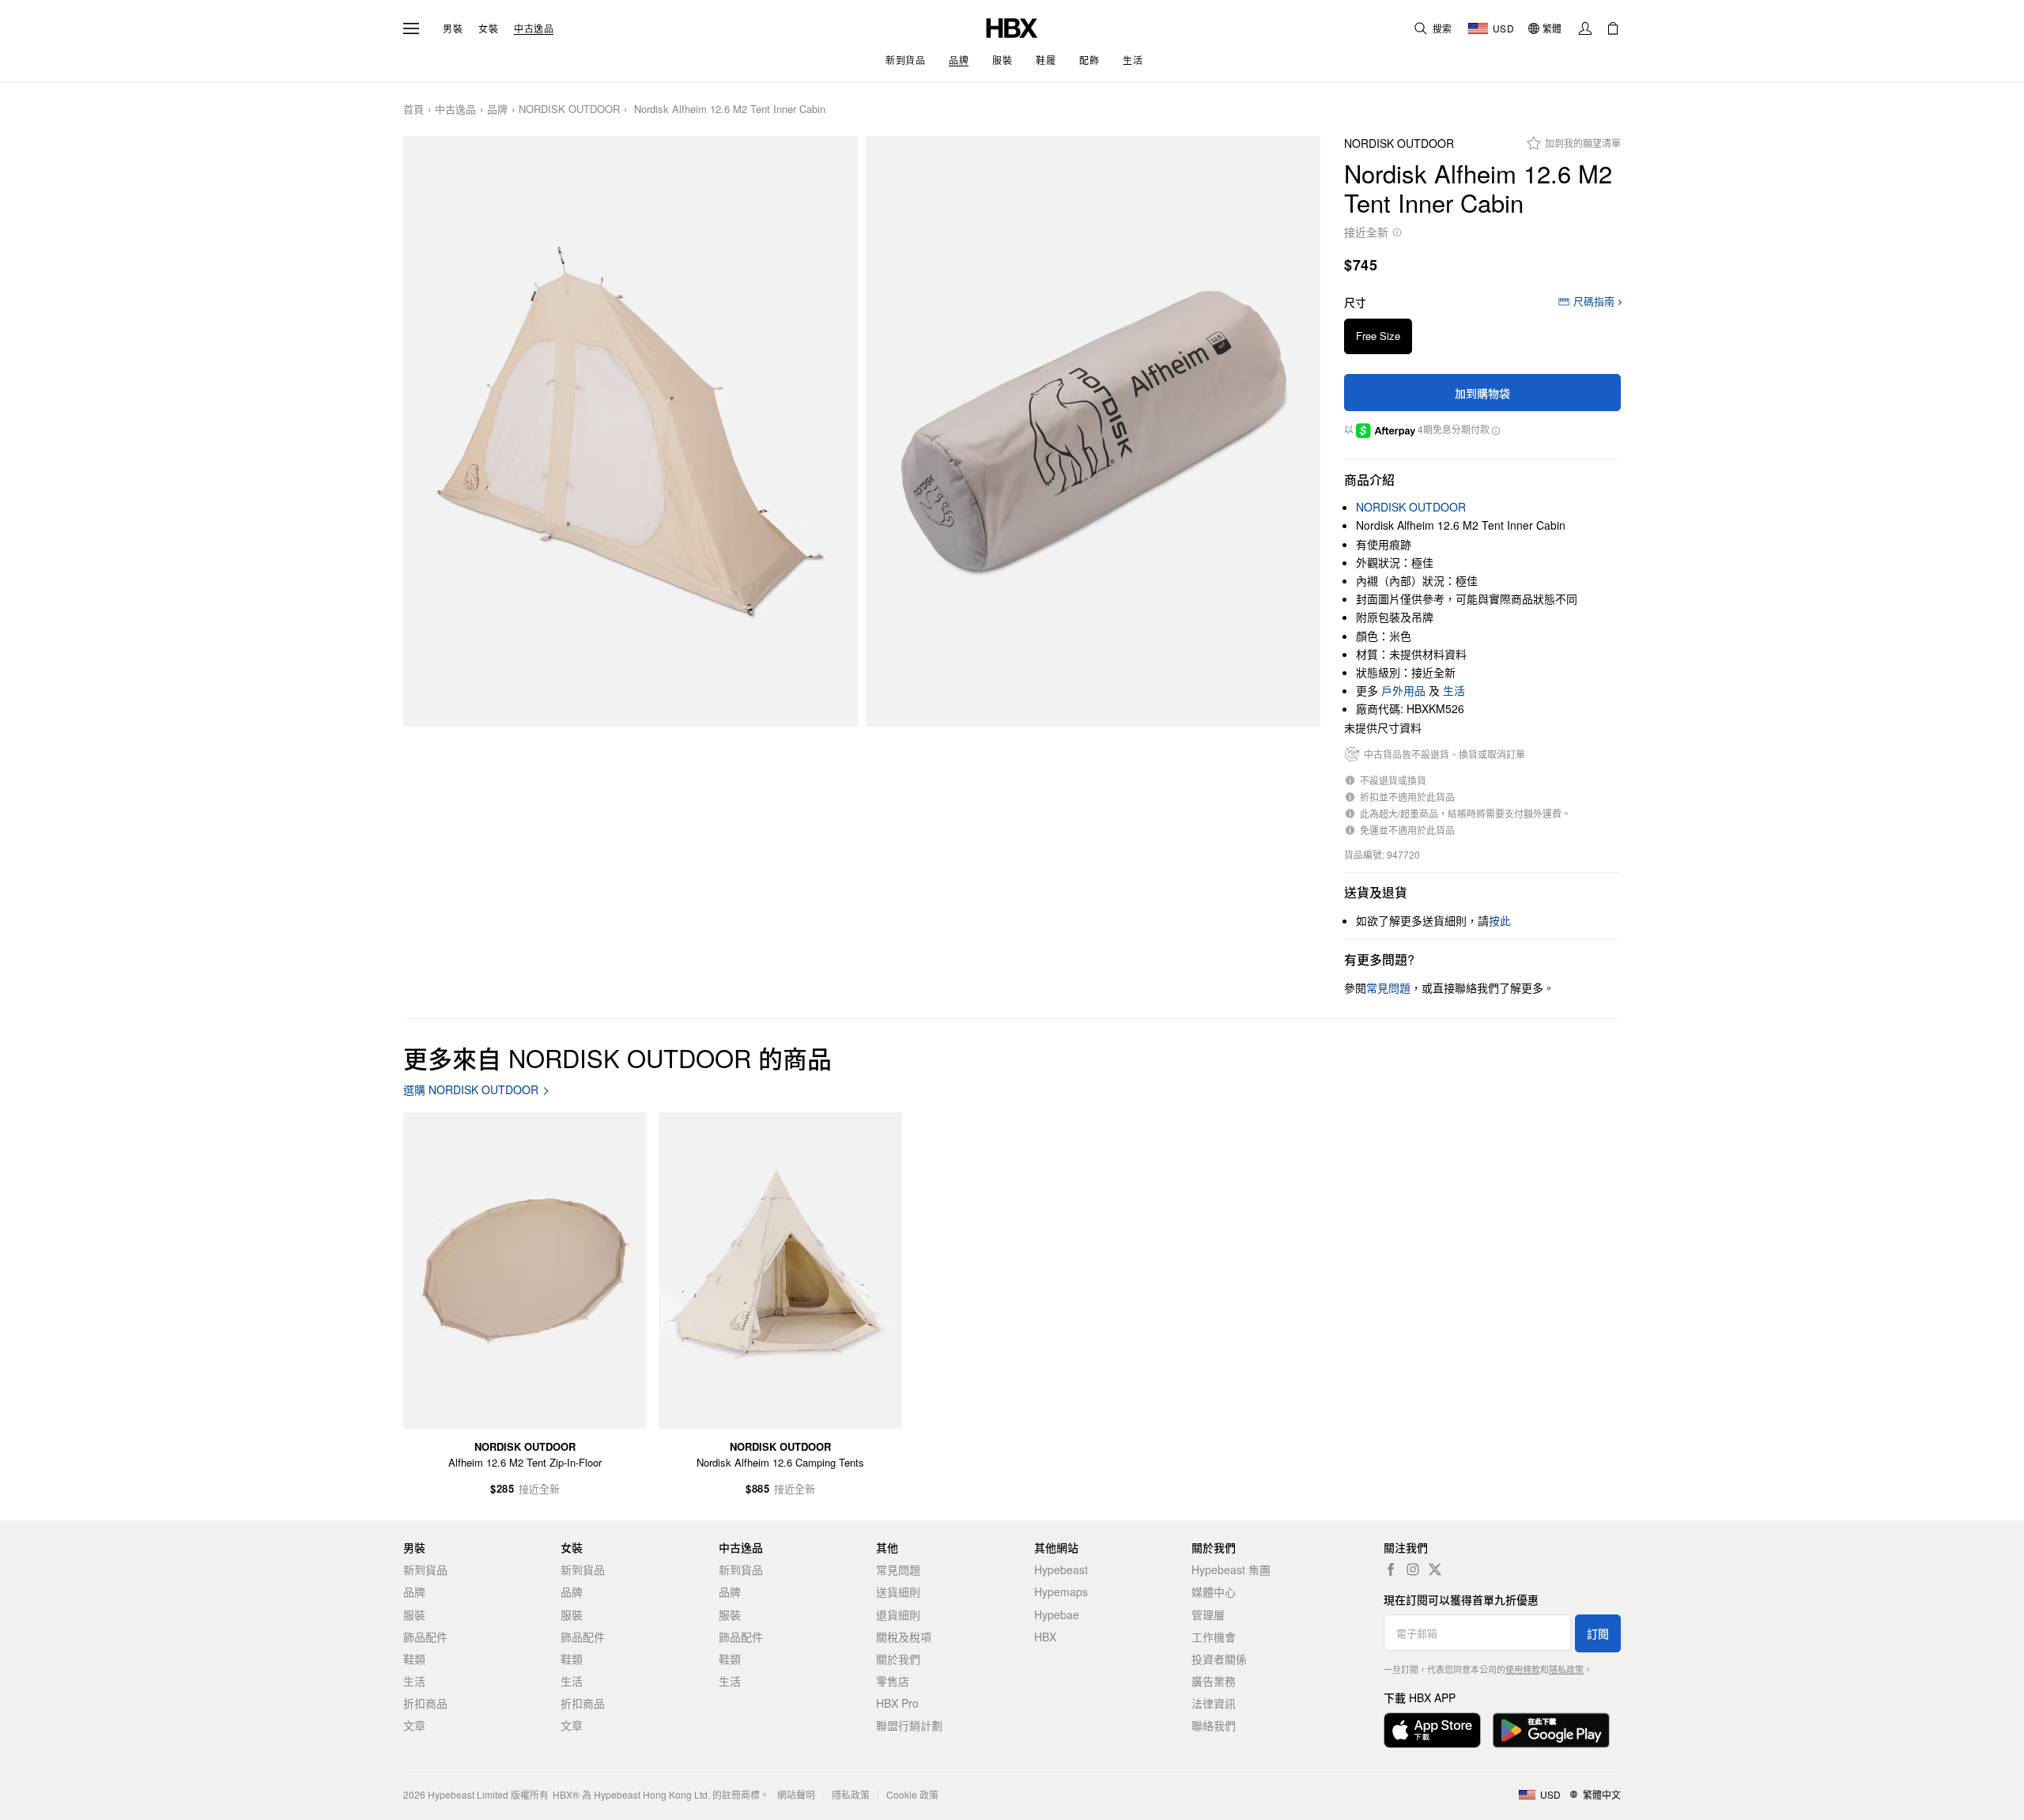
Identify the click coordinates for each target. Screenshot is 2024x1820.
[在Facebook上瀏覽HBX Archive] (1391, 1569)
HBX (1045, 1637)
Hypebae (1057, 1614)
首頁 (413, 110)
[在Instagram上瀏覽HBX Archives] (1413, 1569)
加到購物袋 (1482, 393)
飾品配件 (425, 1637)
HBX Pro (897, 1703)
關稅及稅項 (904, 1637)
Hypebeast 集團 (1231, 1569)
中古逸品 (534, 28)
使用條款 (1523, 1669)
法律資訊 (1214, 1703)
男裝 (453, 28)
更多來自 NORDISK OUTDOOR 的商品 (617, 1057)
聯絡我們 (1214, 1725)
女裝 (488, 28)
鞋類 (414, 1659)
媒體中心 (1214, 1592)
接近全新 (1366, 232)
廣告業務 (1214, 1681)
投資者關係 (1219, 1659)
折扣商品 (425, 1703)
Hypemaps (1061, 1592)
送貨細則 (898, 1592)
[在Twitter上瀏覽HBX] (1435, 1569)
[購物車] (1613, 28)
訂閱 (1598, 1633)
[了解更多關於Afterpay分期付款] (1495, 429)
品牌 (497, 110)
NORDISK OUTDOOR (569, 110)
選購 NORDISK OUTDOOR (471, 1090)
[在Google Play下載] (1551, 1730)
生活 (1454, 690)
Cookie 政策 (912, 1794)
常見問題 (898, 1569)
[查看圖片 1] (631, 432)
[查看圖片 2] (1093, 432)
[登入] (1585, 28)
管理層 (1208, 1614)
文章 (414, 1725)
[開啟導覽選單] (411, 28)
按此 (1500, 920)
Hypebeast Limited (468, 1794)
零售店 (893, 1681)
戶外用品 (1403, 690)
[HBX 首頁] (1012, 26)
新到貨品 (425, 1569)
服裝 (414, 1614)
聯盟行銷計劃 (909, 1725)
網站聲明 (796, 1794)
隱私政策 (1566, 1669)
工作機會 (1214, 1637)
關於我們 (898, 1659)
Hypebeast (1061, 1569)
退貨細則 (898, 1614)
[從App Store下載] (1432, 1730)
